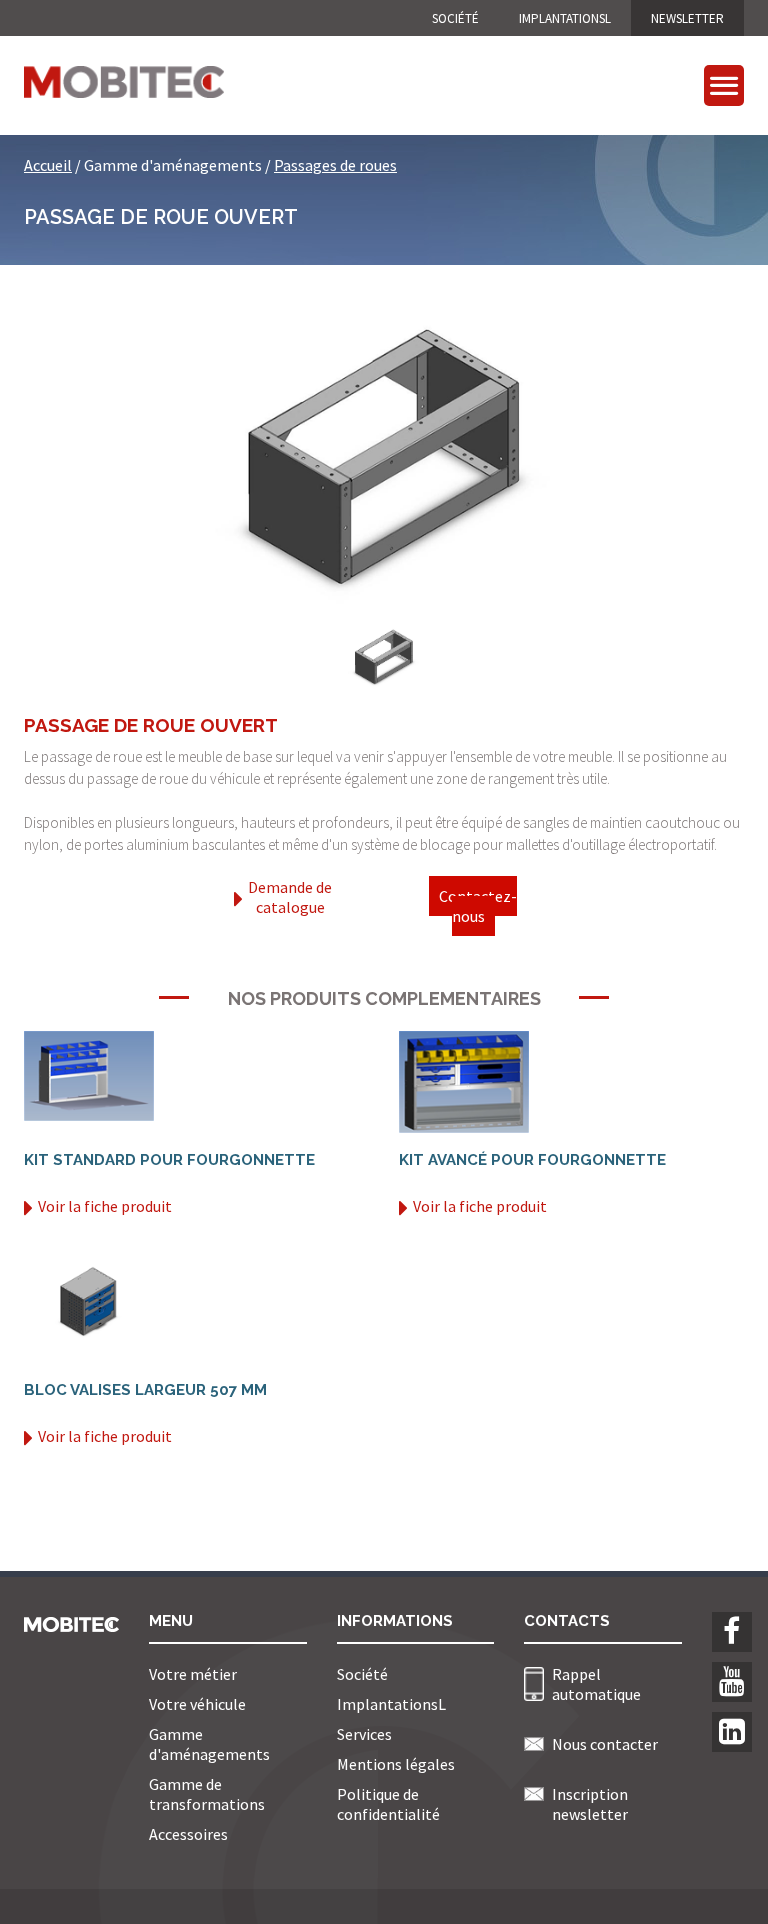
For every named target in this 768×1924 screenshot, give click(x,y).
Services (364, 1734)
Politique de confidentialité (388, 1804)
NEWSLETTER (687, 18)
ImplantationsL (565, 18)
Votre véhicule (197, 1704)
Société (455, 18)
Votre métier (193, 1674)
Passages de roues (335, 165)
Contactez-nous (478, 906)
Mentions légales (396, 1764)
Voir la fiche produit (105, 1206)
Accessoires (188, 1834)
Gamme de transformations (207, 1794)
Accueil (48, 165)
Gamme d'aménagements (209, 1744)
